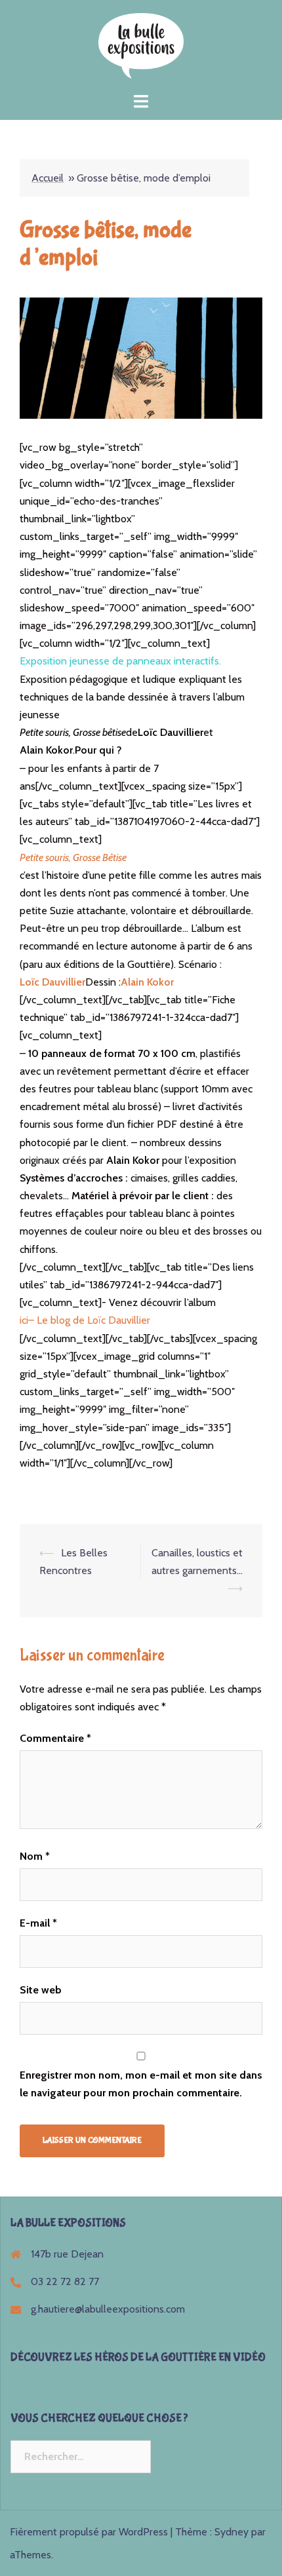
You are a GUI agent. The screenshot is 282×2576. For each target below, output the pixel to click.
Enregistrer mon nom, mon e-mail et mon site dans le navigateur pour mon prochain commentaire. (141, 2084)
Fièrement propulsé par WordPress (89, 2532)
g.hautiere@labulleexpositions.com (108, 2309)
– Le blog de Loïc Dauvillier (89, 1320)
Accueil (48, 178)
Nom (35, 1856)
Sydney (232, 2532)
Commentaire (55, 1738)
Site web (41, 1990)
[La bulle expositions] (141, 45)
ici (24, 1320)
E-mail (38, 1923)
